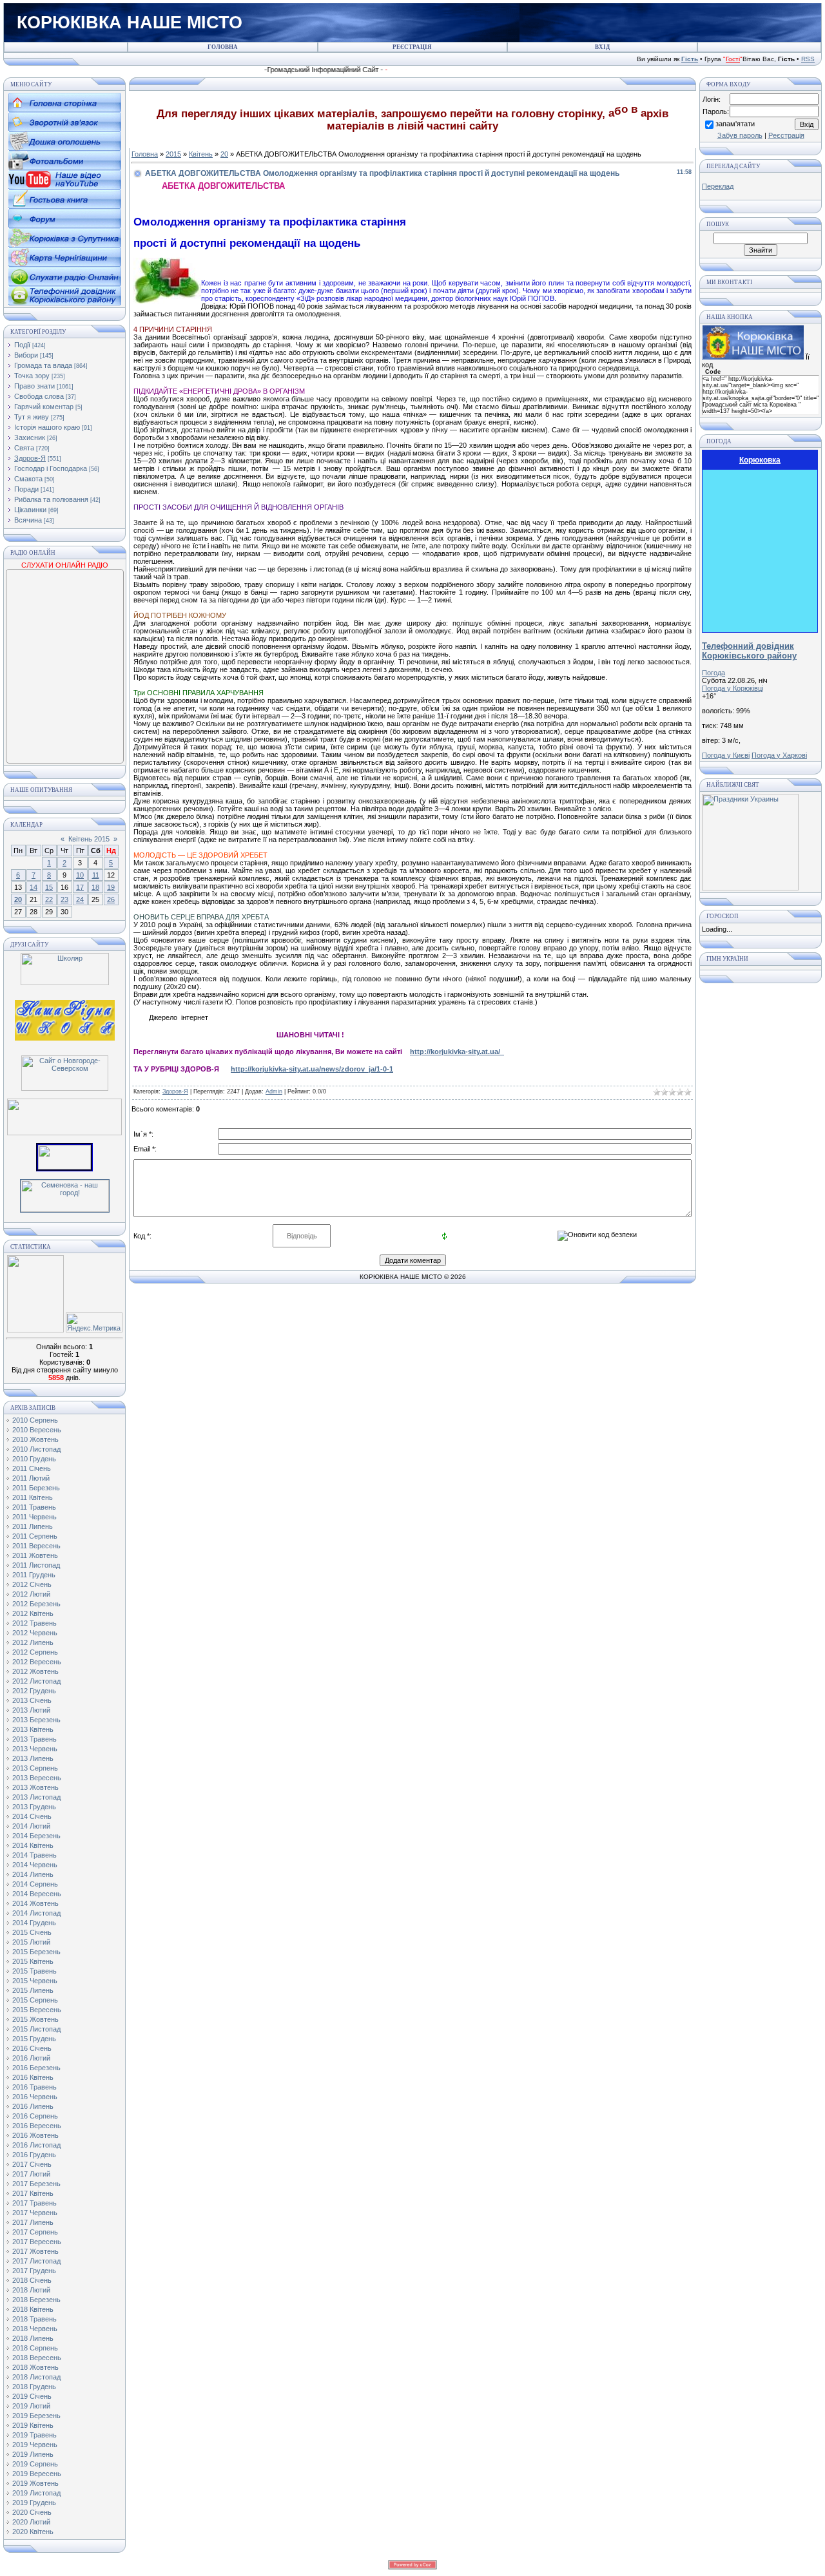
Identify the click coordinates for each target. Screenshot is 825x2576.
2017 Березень (36, 2184)
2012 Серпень (35, 1652)
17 (80, 887)
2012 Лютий (31, 1594)
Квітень (201, 154)
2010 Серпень (35, 1420)
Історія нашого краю (47, 427)
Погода (713, 673)
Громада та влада (43, 365)
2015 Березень (36, 1952)
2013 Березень (36, 1720)
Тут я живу (32, 417)
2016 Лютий (31, 2058)
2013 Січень (32, 1700)
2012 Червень (35, 1633)
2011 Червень (34, 1517)
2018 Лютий (31, 2290)
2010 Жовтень (35, 1439)
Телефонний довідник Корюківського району (749, 651)
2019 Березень (36, 2416)
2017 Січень (32, 2164)
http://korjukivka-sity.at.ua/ (457, 1052)
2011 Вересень (36, 1546)
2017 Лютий (31, 2174)
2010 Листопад (36, 1449)
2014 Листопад (36, 1913)
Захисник (30, 437)
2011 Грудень (34, 1575)
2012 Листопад (36, 1681)
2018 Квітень (33, 2309)
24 (80, 899)
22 (49, 899)
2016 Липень (33, 2106)
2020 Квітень (33, 2532)
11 (96, 875)
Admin (274, 1091)
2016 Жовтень (35, 2135)
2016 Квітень (33, 2077)
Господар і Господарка (51, 468)
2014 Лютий (31, 1826)
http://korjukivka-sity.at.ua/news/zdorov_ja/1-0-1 (312, 1069)
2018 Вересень (37, 2358)
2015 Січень (32, 1932)
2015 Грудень (34, 2039)
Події (22, 345)
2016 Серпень (35, 2116)
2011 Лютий (31, 1478)
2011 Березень (36, 1488)
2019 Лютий (31, 2406)
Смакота (28, 479)
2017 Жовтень (35, 2251)
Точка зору (32, 376)
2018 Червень (35, 2329)
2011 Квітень (33, 1497)
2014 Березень (36, 1836)
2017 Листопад (36, 2261)
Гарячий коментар (44, 407)
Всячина (28, 520)
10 (80, 875)
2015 (173, 154)
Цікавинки (30, 510)
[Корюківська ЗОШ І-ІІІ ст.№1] (65, 1019)
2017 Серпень (35, 2232)
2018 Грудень (34, 2387)
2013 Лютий (31, 1710)
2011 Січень (32, 1468)
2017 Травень (34, 2203)
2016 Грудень (34, 2155)
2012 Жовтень (35, 1671)
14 (34, 887)
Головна (145, 154)
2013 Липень (33, 1758)
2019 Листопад (36, 2493)
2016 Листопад (36, 2145)
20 (18, 899)
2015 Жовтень (35, 2019)
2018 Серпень (35, 2348)
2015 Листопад (36, 2029)
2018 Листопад (36, 2377)
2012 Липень (33, 1642)
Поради (26, 489)
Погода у (733, 688)
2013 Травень (34, 1739)
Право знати (34, 386)
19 (111, 887)
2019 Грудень (34, 2503)
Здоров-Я (30, 458)
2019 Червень (35, 2445)
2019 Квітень (33, 2425)
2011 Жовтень (35, 1555)
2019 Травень (34, 2435)
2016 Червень (35, 2097)
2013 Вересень (37, 1778)
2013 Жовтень (35, 1787)
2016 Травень (34, 2087)
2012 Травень (34, 1623)
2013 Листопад (36, 1797)
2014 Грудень (34, 1923)
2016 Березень (36, 2068)
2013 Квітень (33, 1729)
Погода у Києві (726, 755)
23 (64, 899)
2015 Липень (33, 1990)
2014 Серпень (35, 1884)
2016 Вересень (37, 2126)
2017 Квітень (33, 2193)
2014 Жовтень (35, 1903)
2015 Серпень (35, 2000)
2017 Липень (33, 2222)
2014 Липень (33, 1874)
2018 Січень (32, 2280)
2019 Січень (32, 2396)
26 (111, 899)
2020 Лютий (31, 2522)
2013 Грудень (34, 1807)
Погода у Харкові (779, 755)
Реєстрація (786, 135)
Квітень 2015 (89, 839)
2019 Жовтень (35, 2483)
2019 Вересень (37, 2474)
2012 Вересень (37, 1662)
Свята (24, 448)
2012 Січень (32, 1584)
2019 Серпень (35, 2464)
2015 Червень (35, 1981)
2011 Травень (34, 1507)
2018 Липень (33, 2338)
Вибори (26, 355)
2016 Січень (32, 2048)
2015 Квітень (33, 1961)
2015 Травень (34, 1971)
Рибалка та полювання (51, 499)
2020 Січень (32, 2512)
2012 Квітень (33, 1613)
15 (49, 887)
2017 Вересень (37, 2242)
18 (95, 887)
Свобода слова (39, 396)
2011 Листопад (36, 1565)
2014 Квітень (33, 1845)
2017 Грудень (34, 2271)
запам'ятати (735, 124)
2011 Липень (33, 1526)
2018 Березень (36, 2300)
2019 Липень (33, 2454)
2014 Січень (32, 1816)
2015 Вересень (37, 2010)
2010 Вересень (37, 1430)
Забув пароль (740, 135)
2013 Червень (35, 1749)
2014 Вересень (37, 1894)
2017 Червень (35, 2213)
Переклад (718, 186)
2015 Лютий (31, 1942)
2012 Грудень (34, 1691)
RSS (808, 59)
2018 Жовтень (35, 2367)
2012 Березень (36, 1604)
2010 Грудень (34, 1459)
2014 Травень (34, 1855)
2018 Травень (34, 2319)
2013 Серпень (35, 1768)
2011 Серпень (35, 1536)
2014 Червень (35, 1865)
